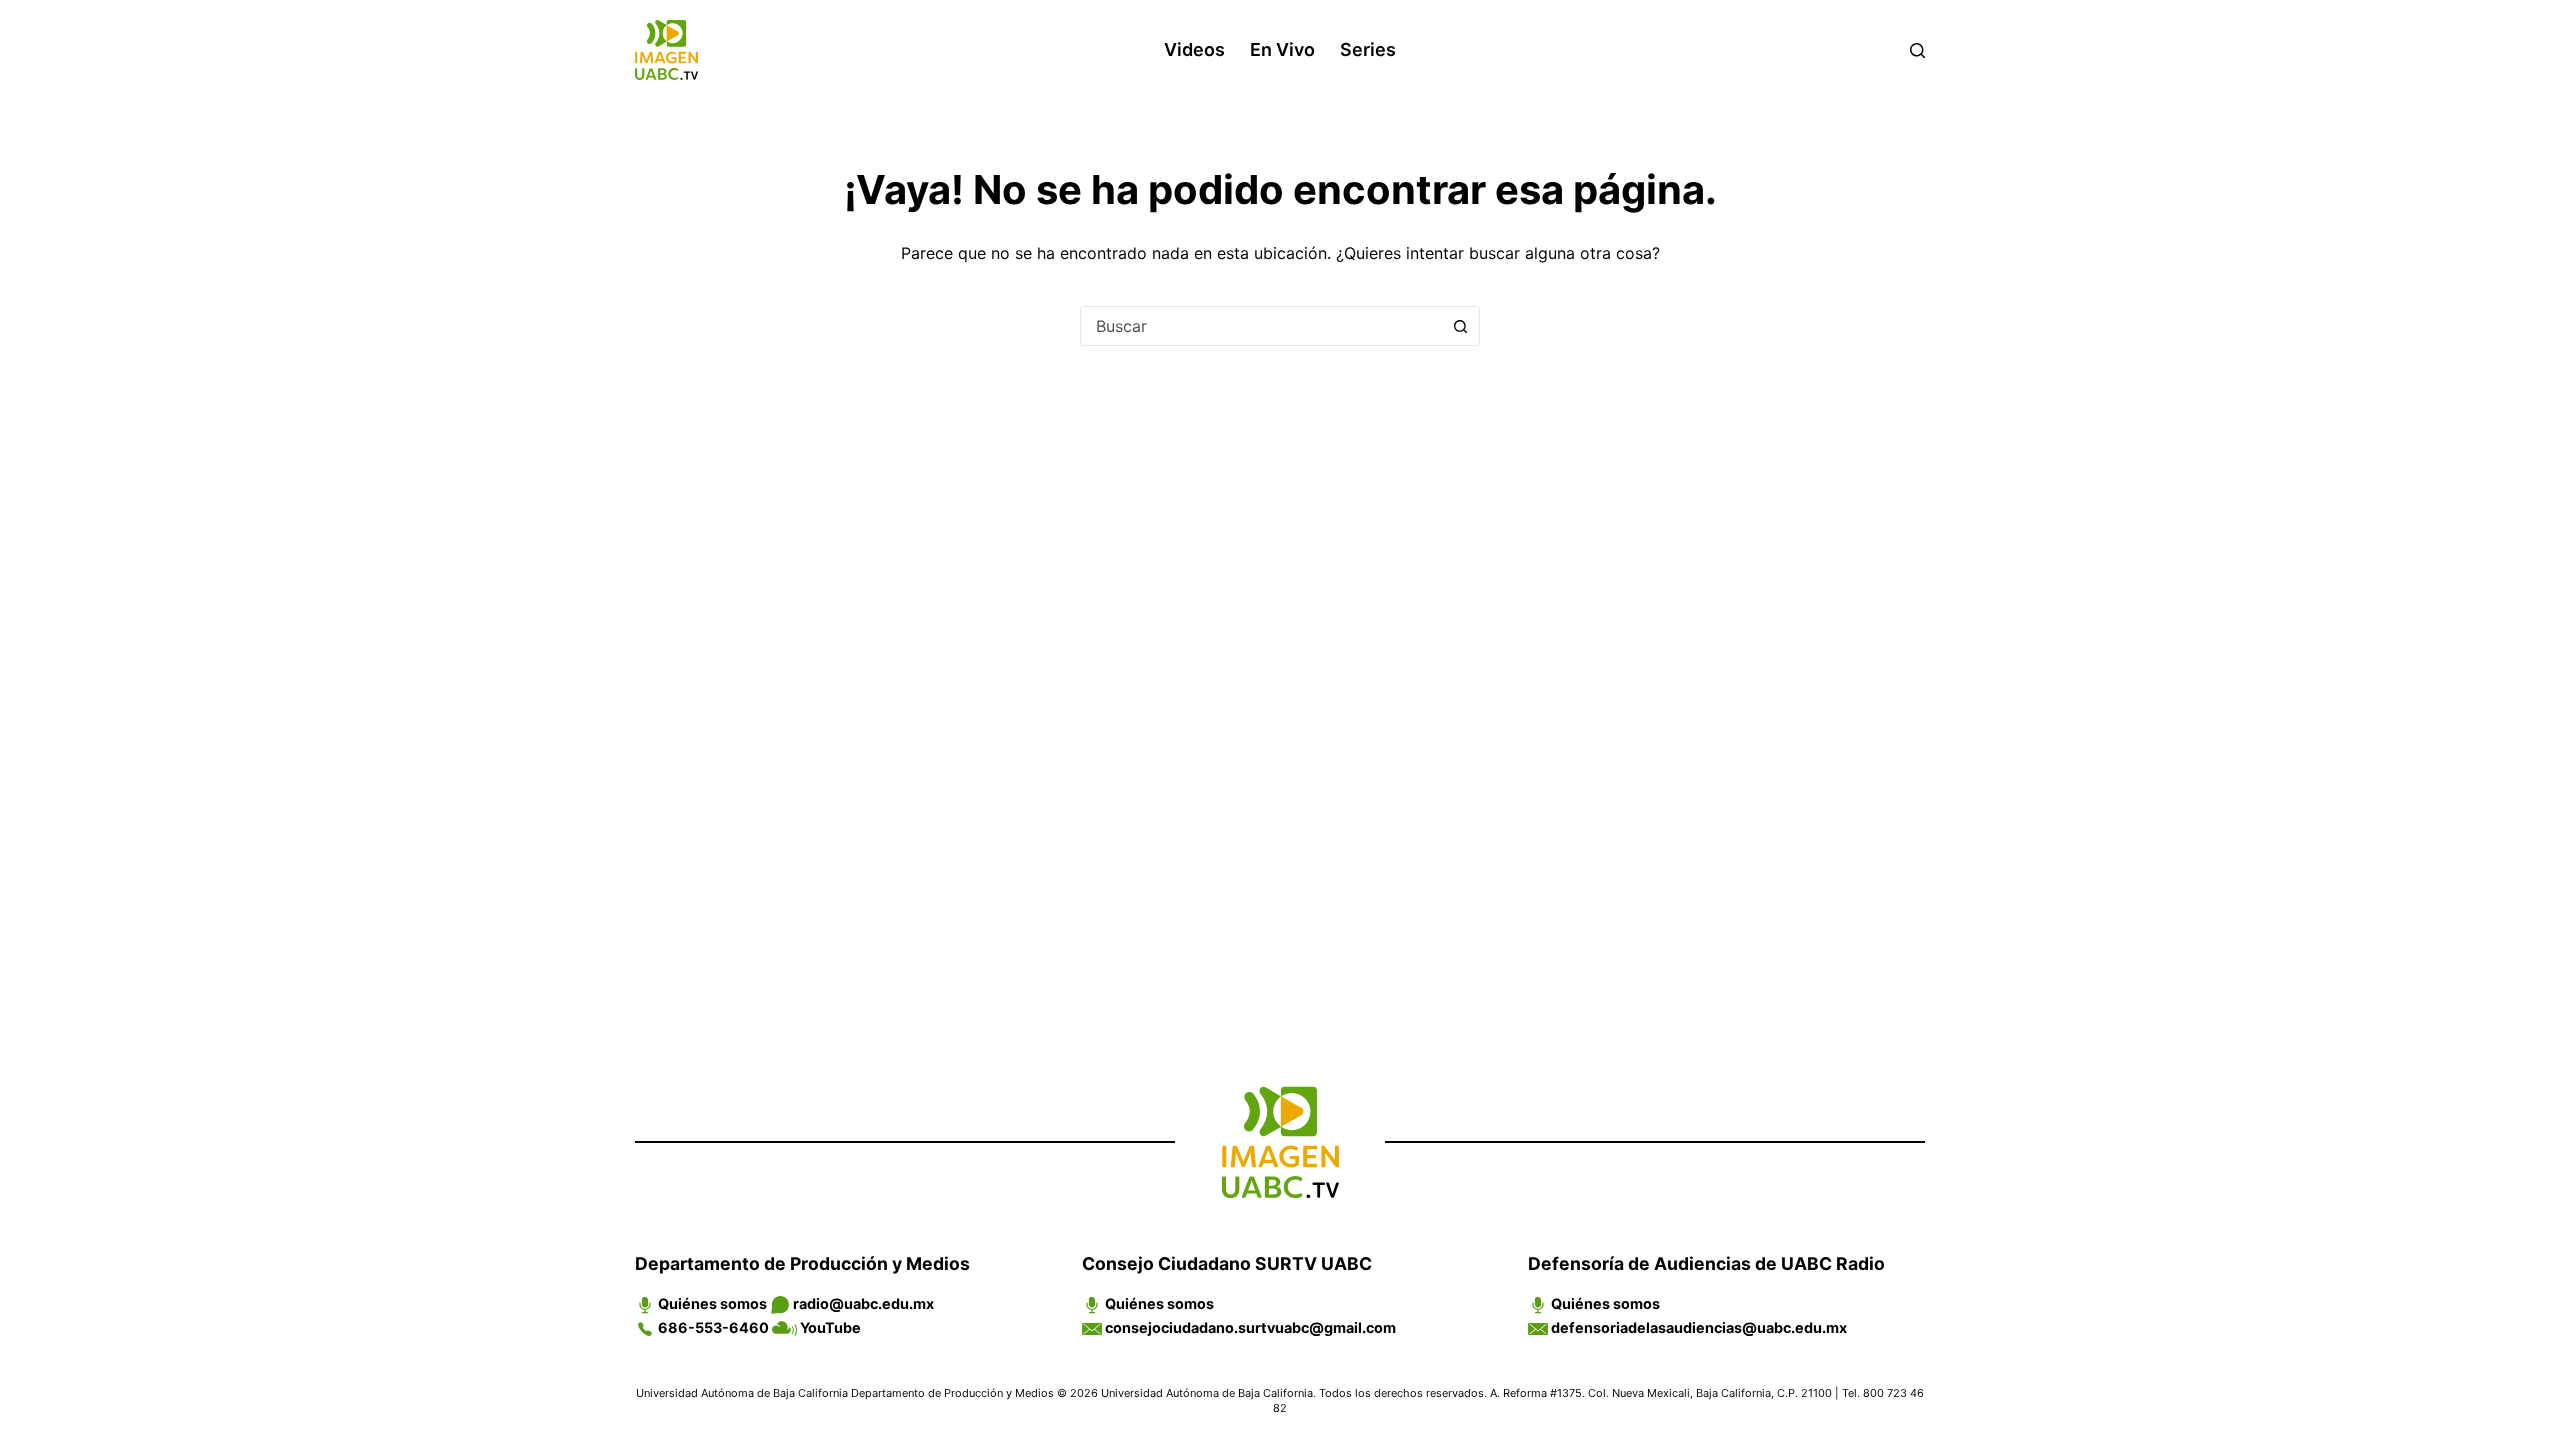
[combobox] (1261, 326)
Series (1368, 49)
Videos (1194, 49)
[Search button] (1460, 326)
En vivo (1282, 49)
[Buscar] (1917, 50)
